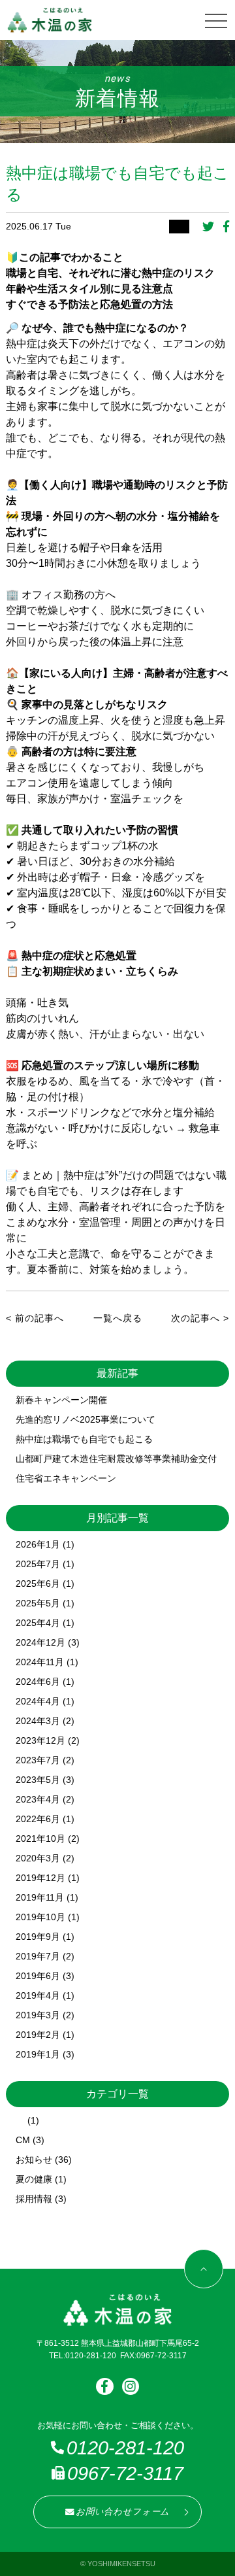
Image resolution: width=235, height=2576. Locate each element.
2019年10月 (40, 1917)
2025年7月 (38, 1564)
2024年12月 (40, 1642)
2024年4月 (38, 1701)
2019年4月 (38, 1995)
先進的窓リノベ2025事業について (86, 1419)
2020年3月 (38, 1858)
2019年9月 (38, 1937)
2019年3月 (38, 2015)
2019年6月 (38, 1976)
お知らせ (34, 2160)
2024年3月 (38, 1721)
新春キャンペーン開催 (61, 1400)
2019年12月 (40, 1878)
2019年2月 (38, 2035)
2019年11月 (40, 1897)
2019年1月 (38, 2054)
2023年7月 (38, 1760)
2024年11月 (40, 1662)
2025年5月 (38, 1603)
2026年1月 (38, 1544)
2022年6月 (38, 1819)
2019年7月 (38, 1956)
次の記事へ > (200, 1318)
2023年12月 (40, 1740)
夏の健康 (34, 2179)
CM (23, 2140)
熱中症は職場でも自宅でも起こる (84, 1439)
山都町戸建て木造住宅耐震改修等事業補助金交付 (116, 1459)
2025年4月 (38, 1623)
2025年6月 (38, 1584)
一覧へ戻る (118, 1318)
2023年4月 (38, 1799)
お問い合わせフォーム (123, 2512)
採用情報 (34, 2199)
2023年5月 (38, 1780)
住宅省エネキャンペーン (66, 1478)
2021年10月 (40, 1839)
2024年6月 (38, 1682)
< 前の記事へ (35, 1318)
